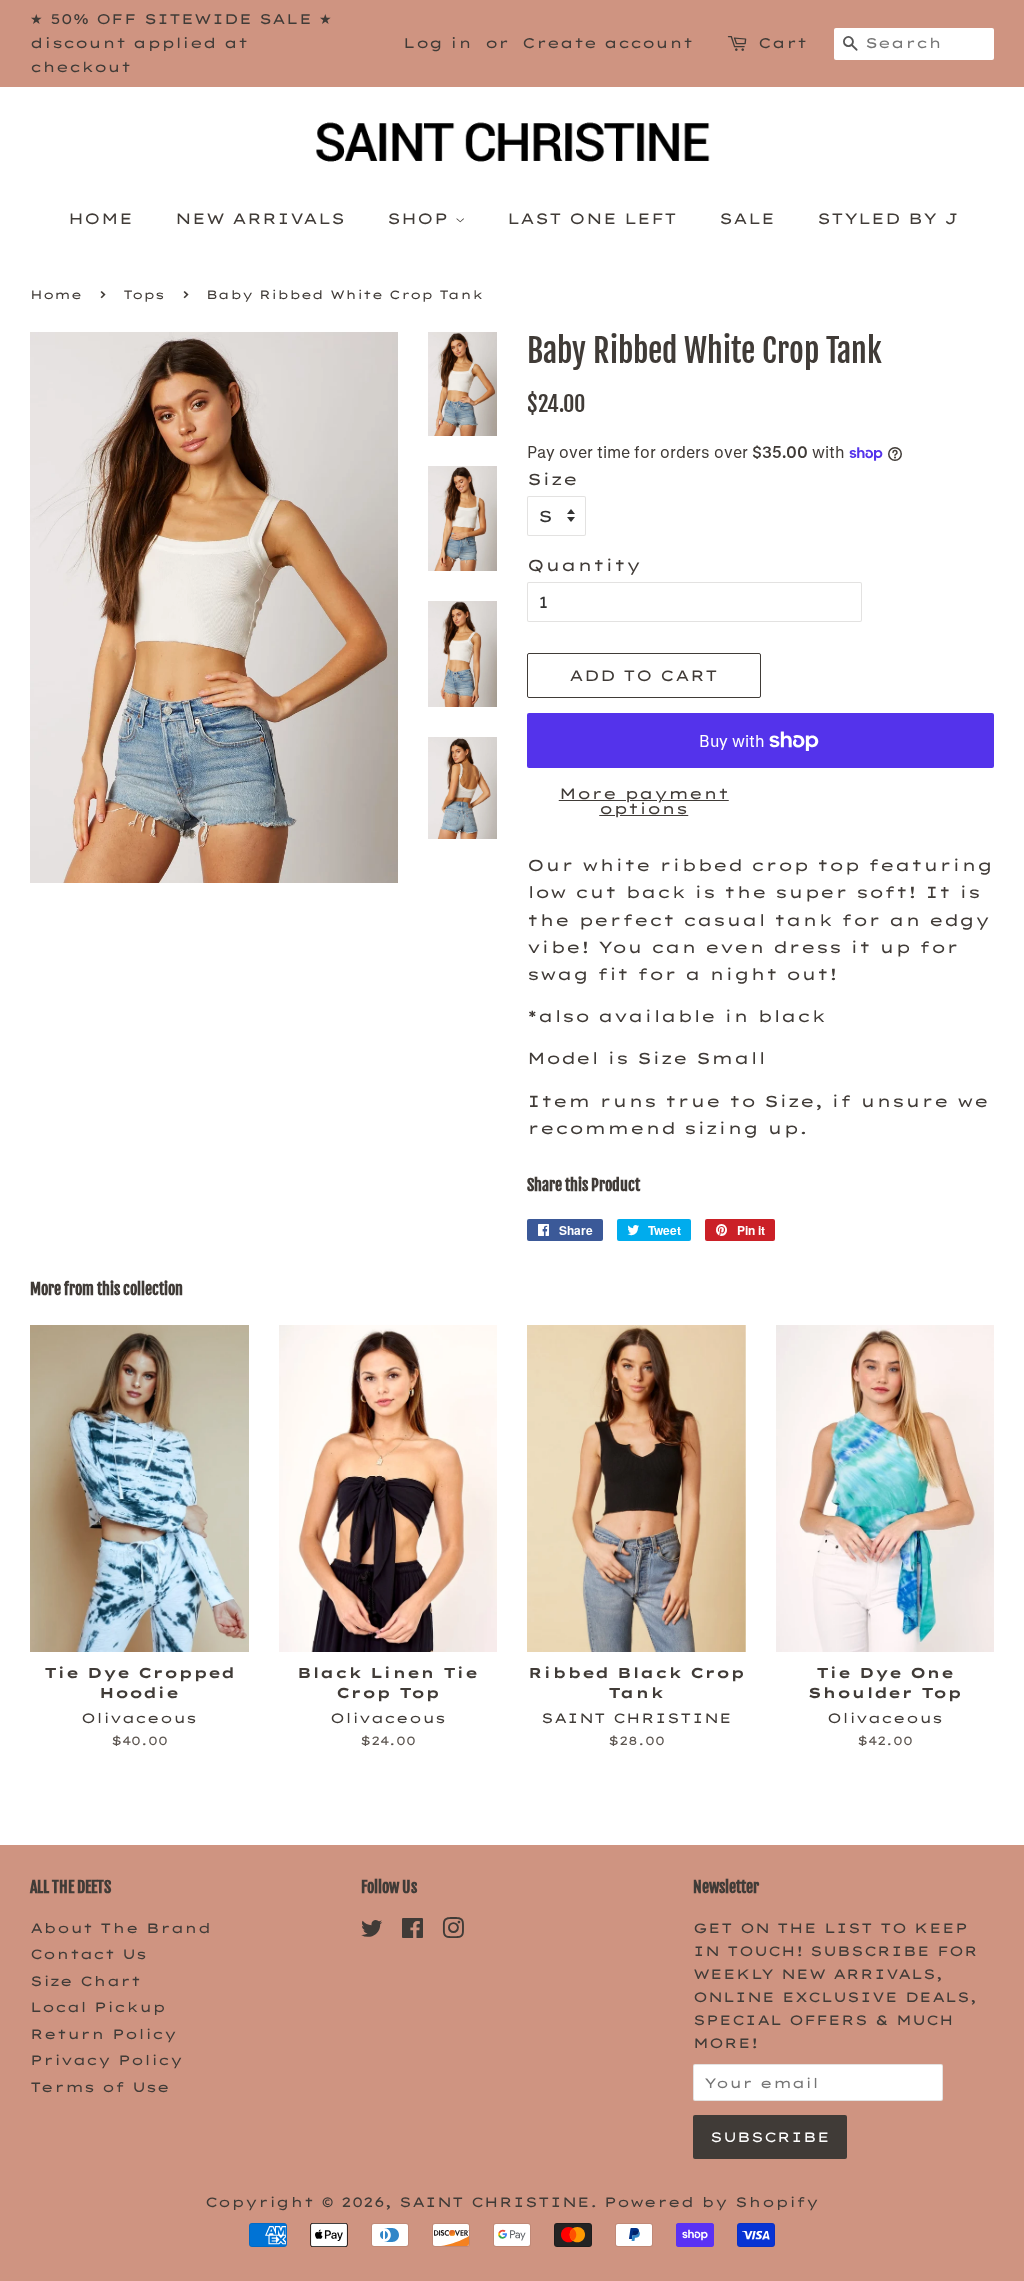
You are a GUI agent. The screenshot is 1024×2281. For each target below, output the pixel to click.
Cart (782, 43)
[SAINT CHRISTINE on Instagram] (453, 1931)
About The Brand (120, 1927)
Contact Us (88, 1953)
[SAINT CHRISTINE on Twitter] (372, 1931)
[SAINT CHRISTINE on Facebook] (412, 1931)
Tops (144, 294)
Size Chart (85, 1980)
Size (552, 479)
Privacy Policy (106, 2059)
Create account (607, 43)
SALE (747, 218)
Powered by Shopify (711, 2201)
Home (100, 218)
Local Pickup (98, 2006)
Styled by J (887, 218)
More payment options (644, 801)
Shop (421, 218)
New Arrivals (260, 218)
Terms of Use (100, 2086)
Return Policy (103, 2033)
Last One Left (592, 218)
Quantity (584, 565)
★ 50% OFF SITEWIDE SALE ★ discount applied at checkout (181, 43)
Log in (437, 43)
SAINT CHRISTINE (494, 2201)
